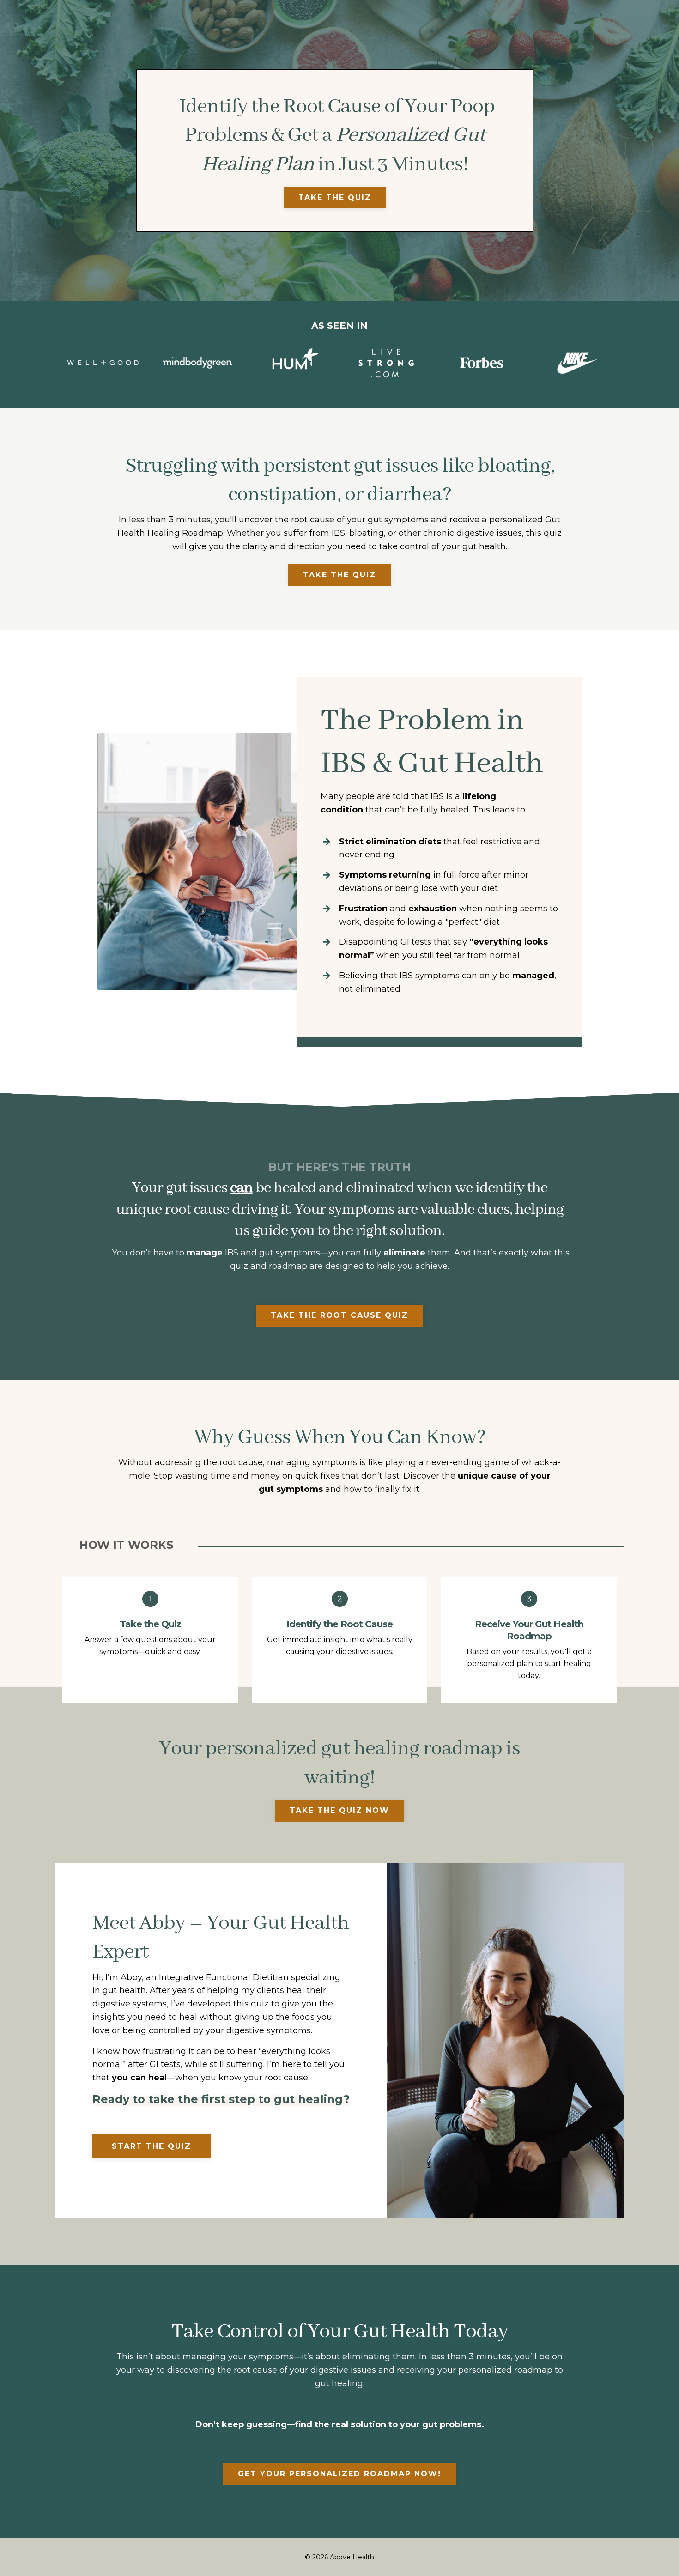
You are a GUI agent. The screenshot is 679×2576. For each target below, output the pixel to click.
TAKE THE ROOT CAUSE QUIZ (339, 1315)
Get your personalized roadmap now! (339, 2474)
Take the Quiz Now (339, 1810)
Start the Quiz (152, 2146)
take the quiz (339, 575)
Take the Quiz (335, 197)
